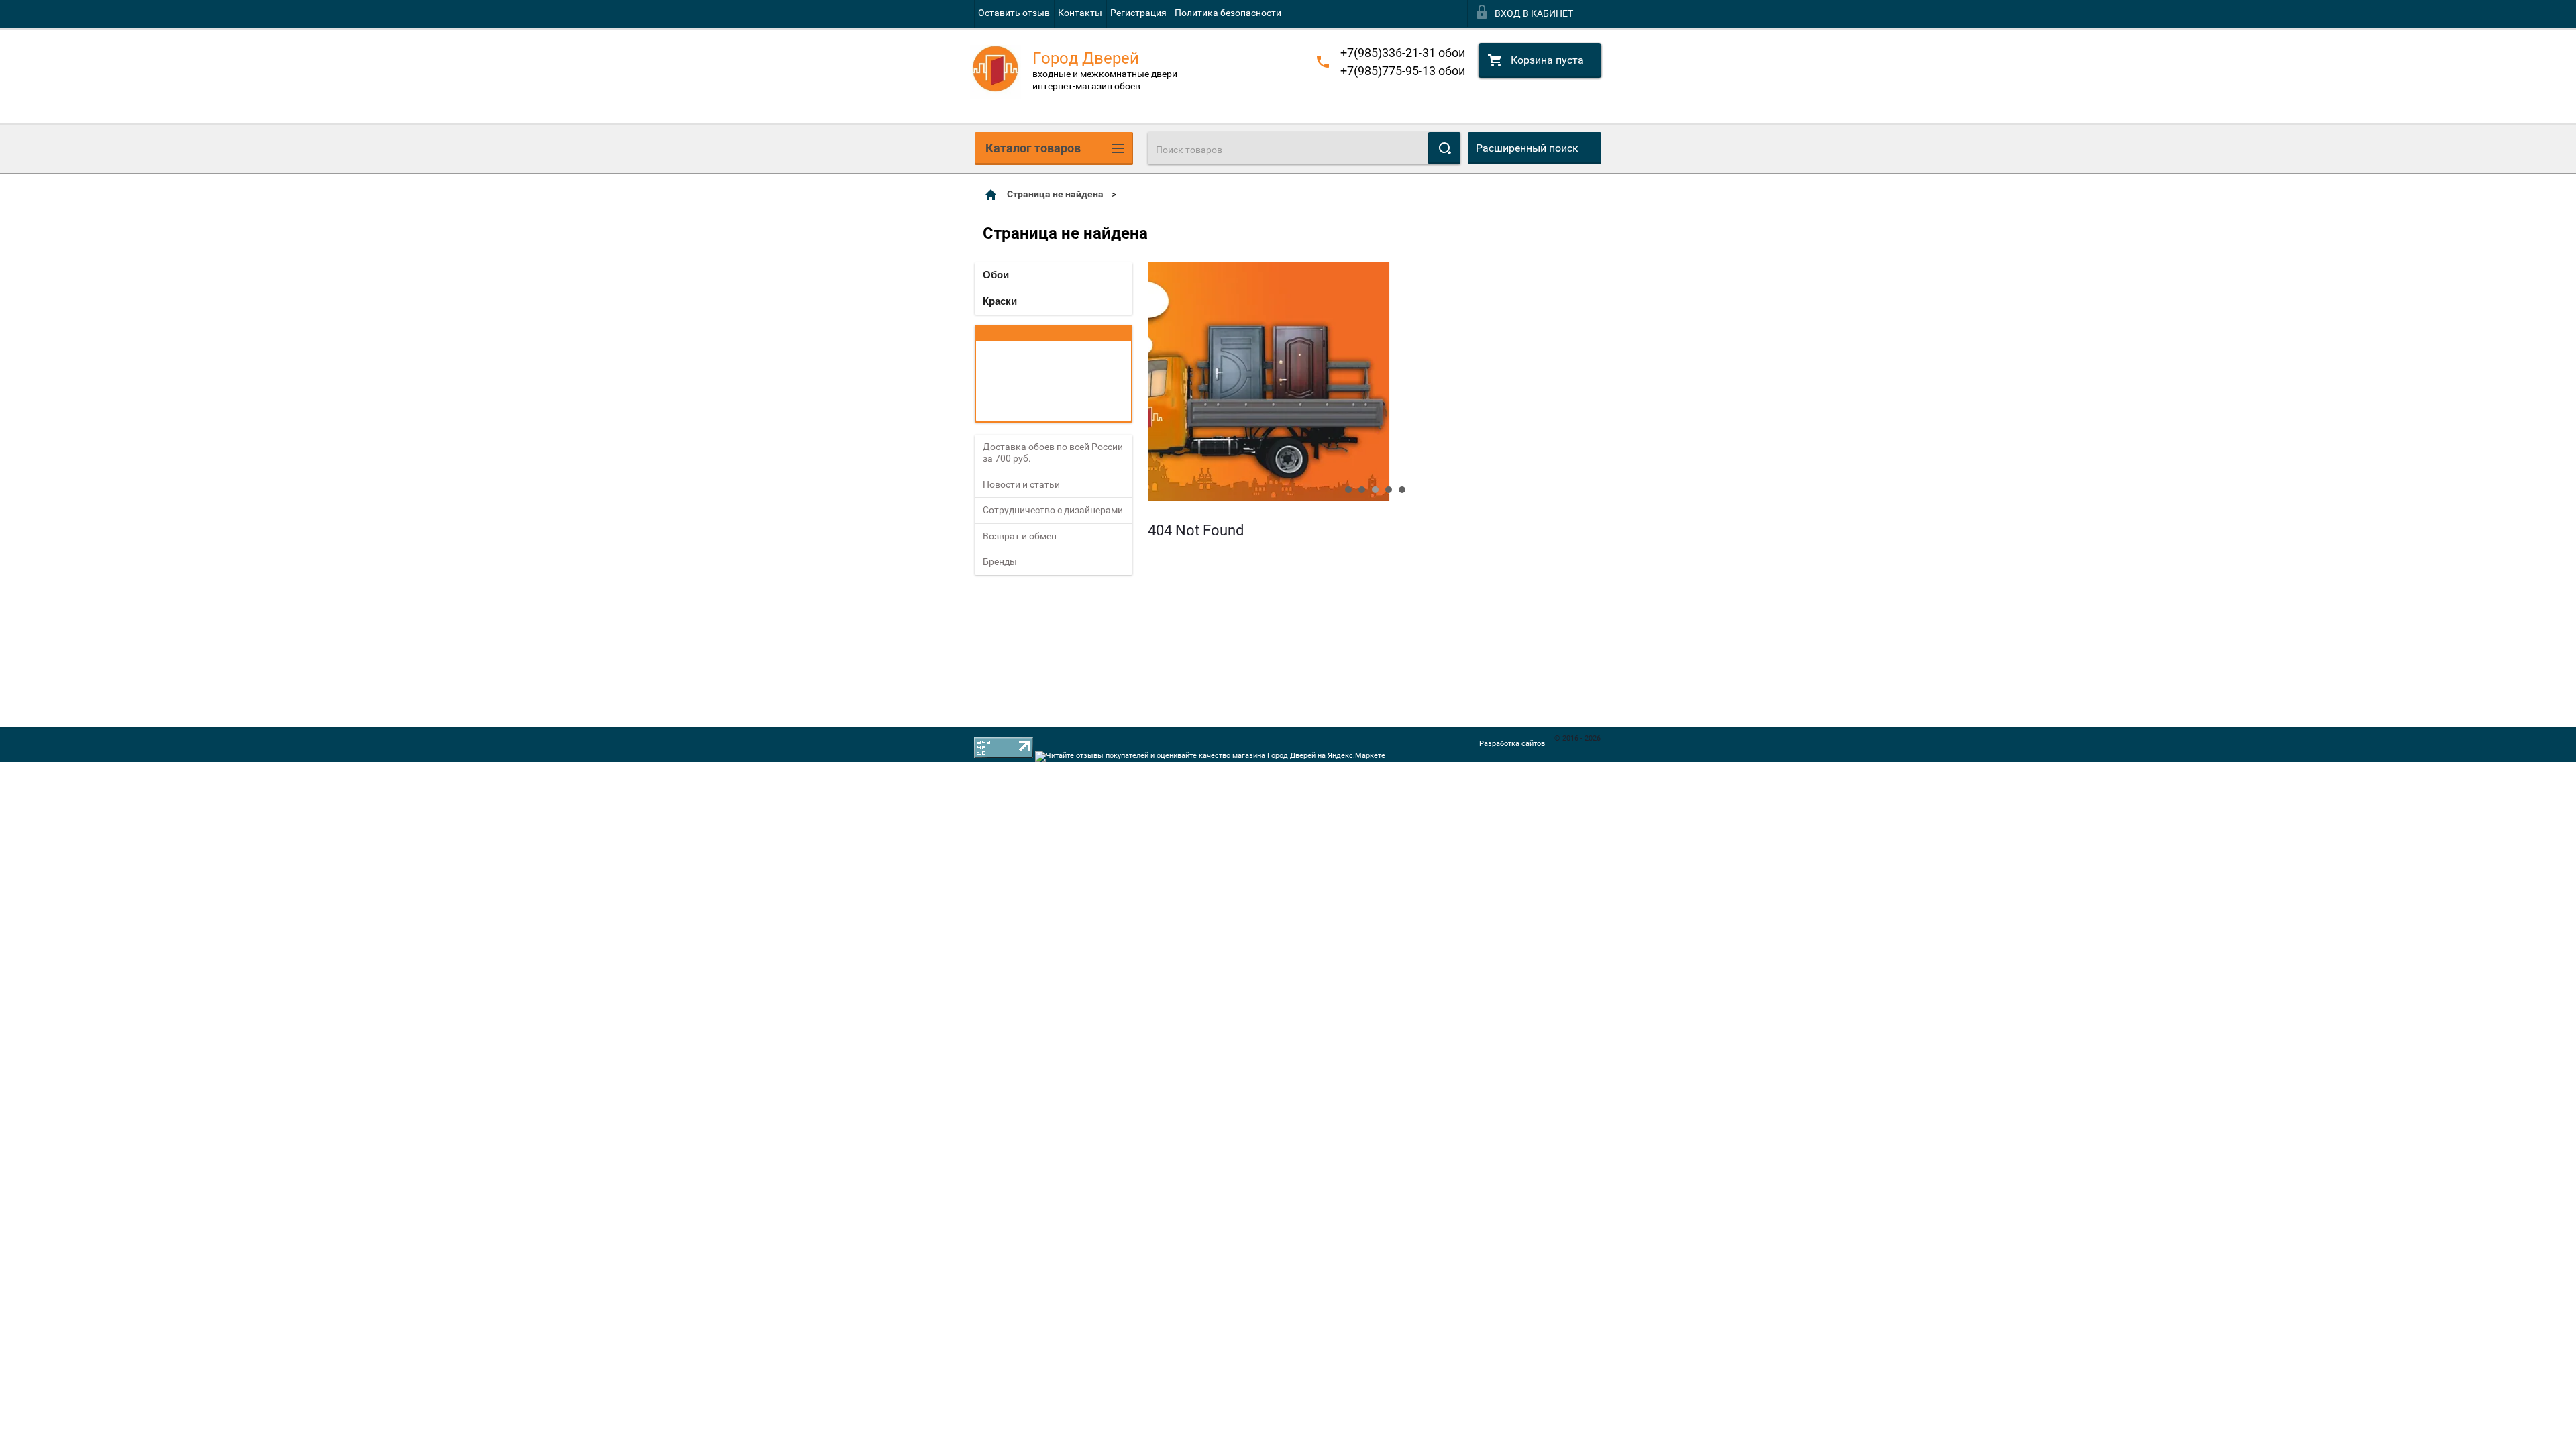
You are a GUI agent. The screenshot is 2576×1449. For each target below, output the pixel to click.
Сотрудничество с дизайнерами (1053, 510)
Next (1159, 382)
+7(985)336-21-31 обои (1403, 53)
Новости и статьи (1021, 484)
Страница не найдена (1055, 194)
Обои (996, 275)
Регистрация (1138, 13)
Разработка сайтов (1512, 744)
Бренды (1000, 561)
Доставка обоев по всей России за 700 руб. (1053, 453)
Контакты (1080, 13)
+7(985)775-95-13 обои (1403, 71)
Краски (1000, 301)
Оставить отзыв (1014, 13)
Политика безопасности (1228, 13)
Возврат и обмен (1020, 536)
